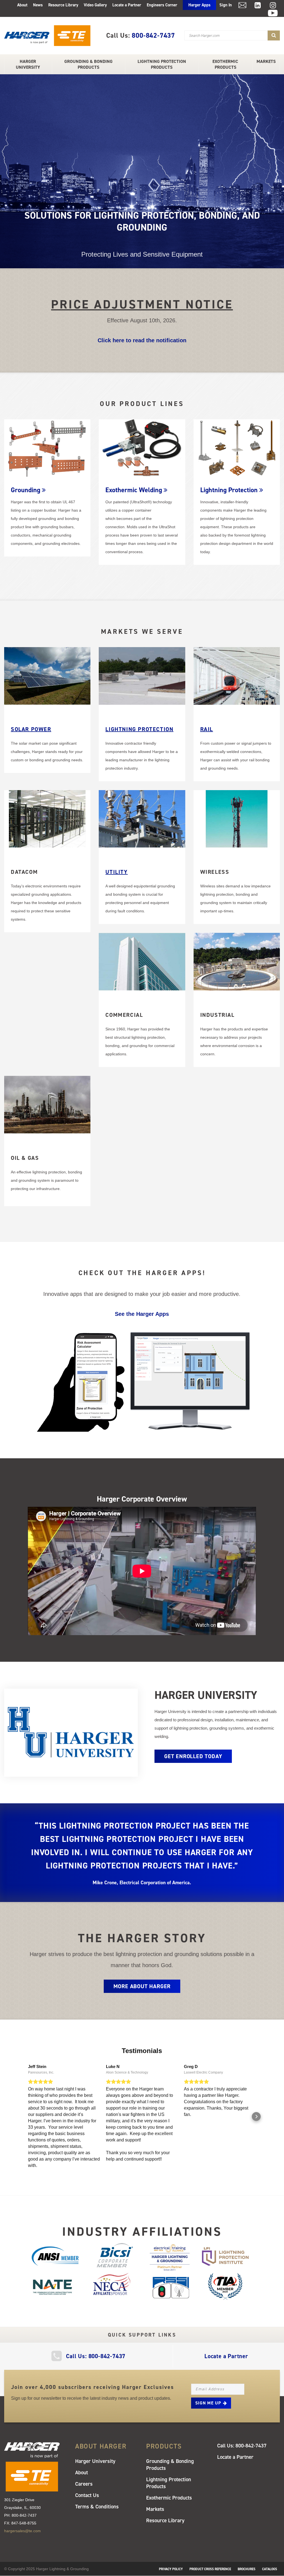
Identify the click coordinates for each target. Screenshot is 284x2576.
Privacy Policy (171, 2569)
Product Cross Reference (210, 2569)
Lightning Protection (229, 490)
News (38, 5)
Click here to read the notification (142, 340)
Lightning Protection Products (162, 64)
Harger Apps (199, 5)
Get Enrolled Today (193, 1756)
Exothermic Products (225, 64)
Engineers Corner (162, 5)
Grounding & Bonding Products (88, 64)
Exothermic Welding (134, 490)
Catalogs (270, 2569)
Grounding (26, 490)
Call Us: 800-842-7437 (96, 2356)
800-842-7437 (153, 35)
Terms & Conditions (97, 2507)
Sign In (226, 5)
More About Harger (142, 1986)
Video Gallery (95, 5)
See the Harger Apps (142, 1314)
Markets (266, 61)
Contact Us (87, 2495)
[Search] (274, 35)
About (22, 5)
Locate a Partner (127, 5)
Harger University (28, 64)
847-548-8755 (24, 2523)
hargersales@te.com (22, 2531)
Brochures (247, 2569)
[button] (28, 2117)
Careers (84, 2484)
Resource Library (63, 5)
